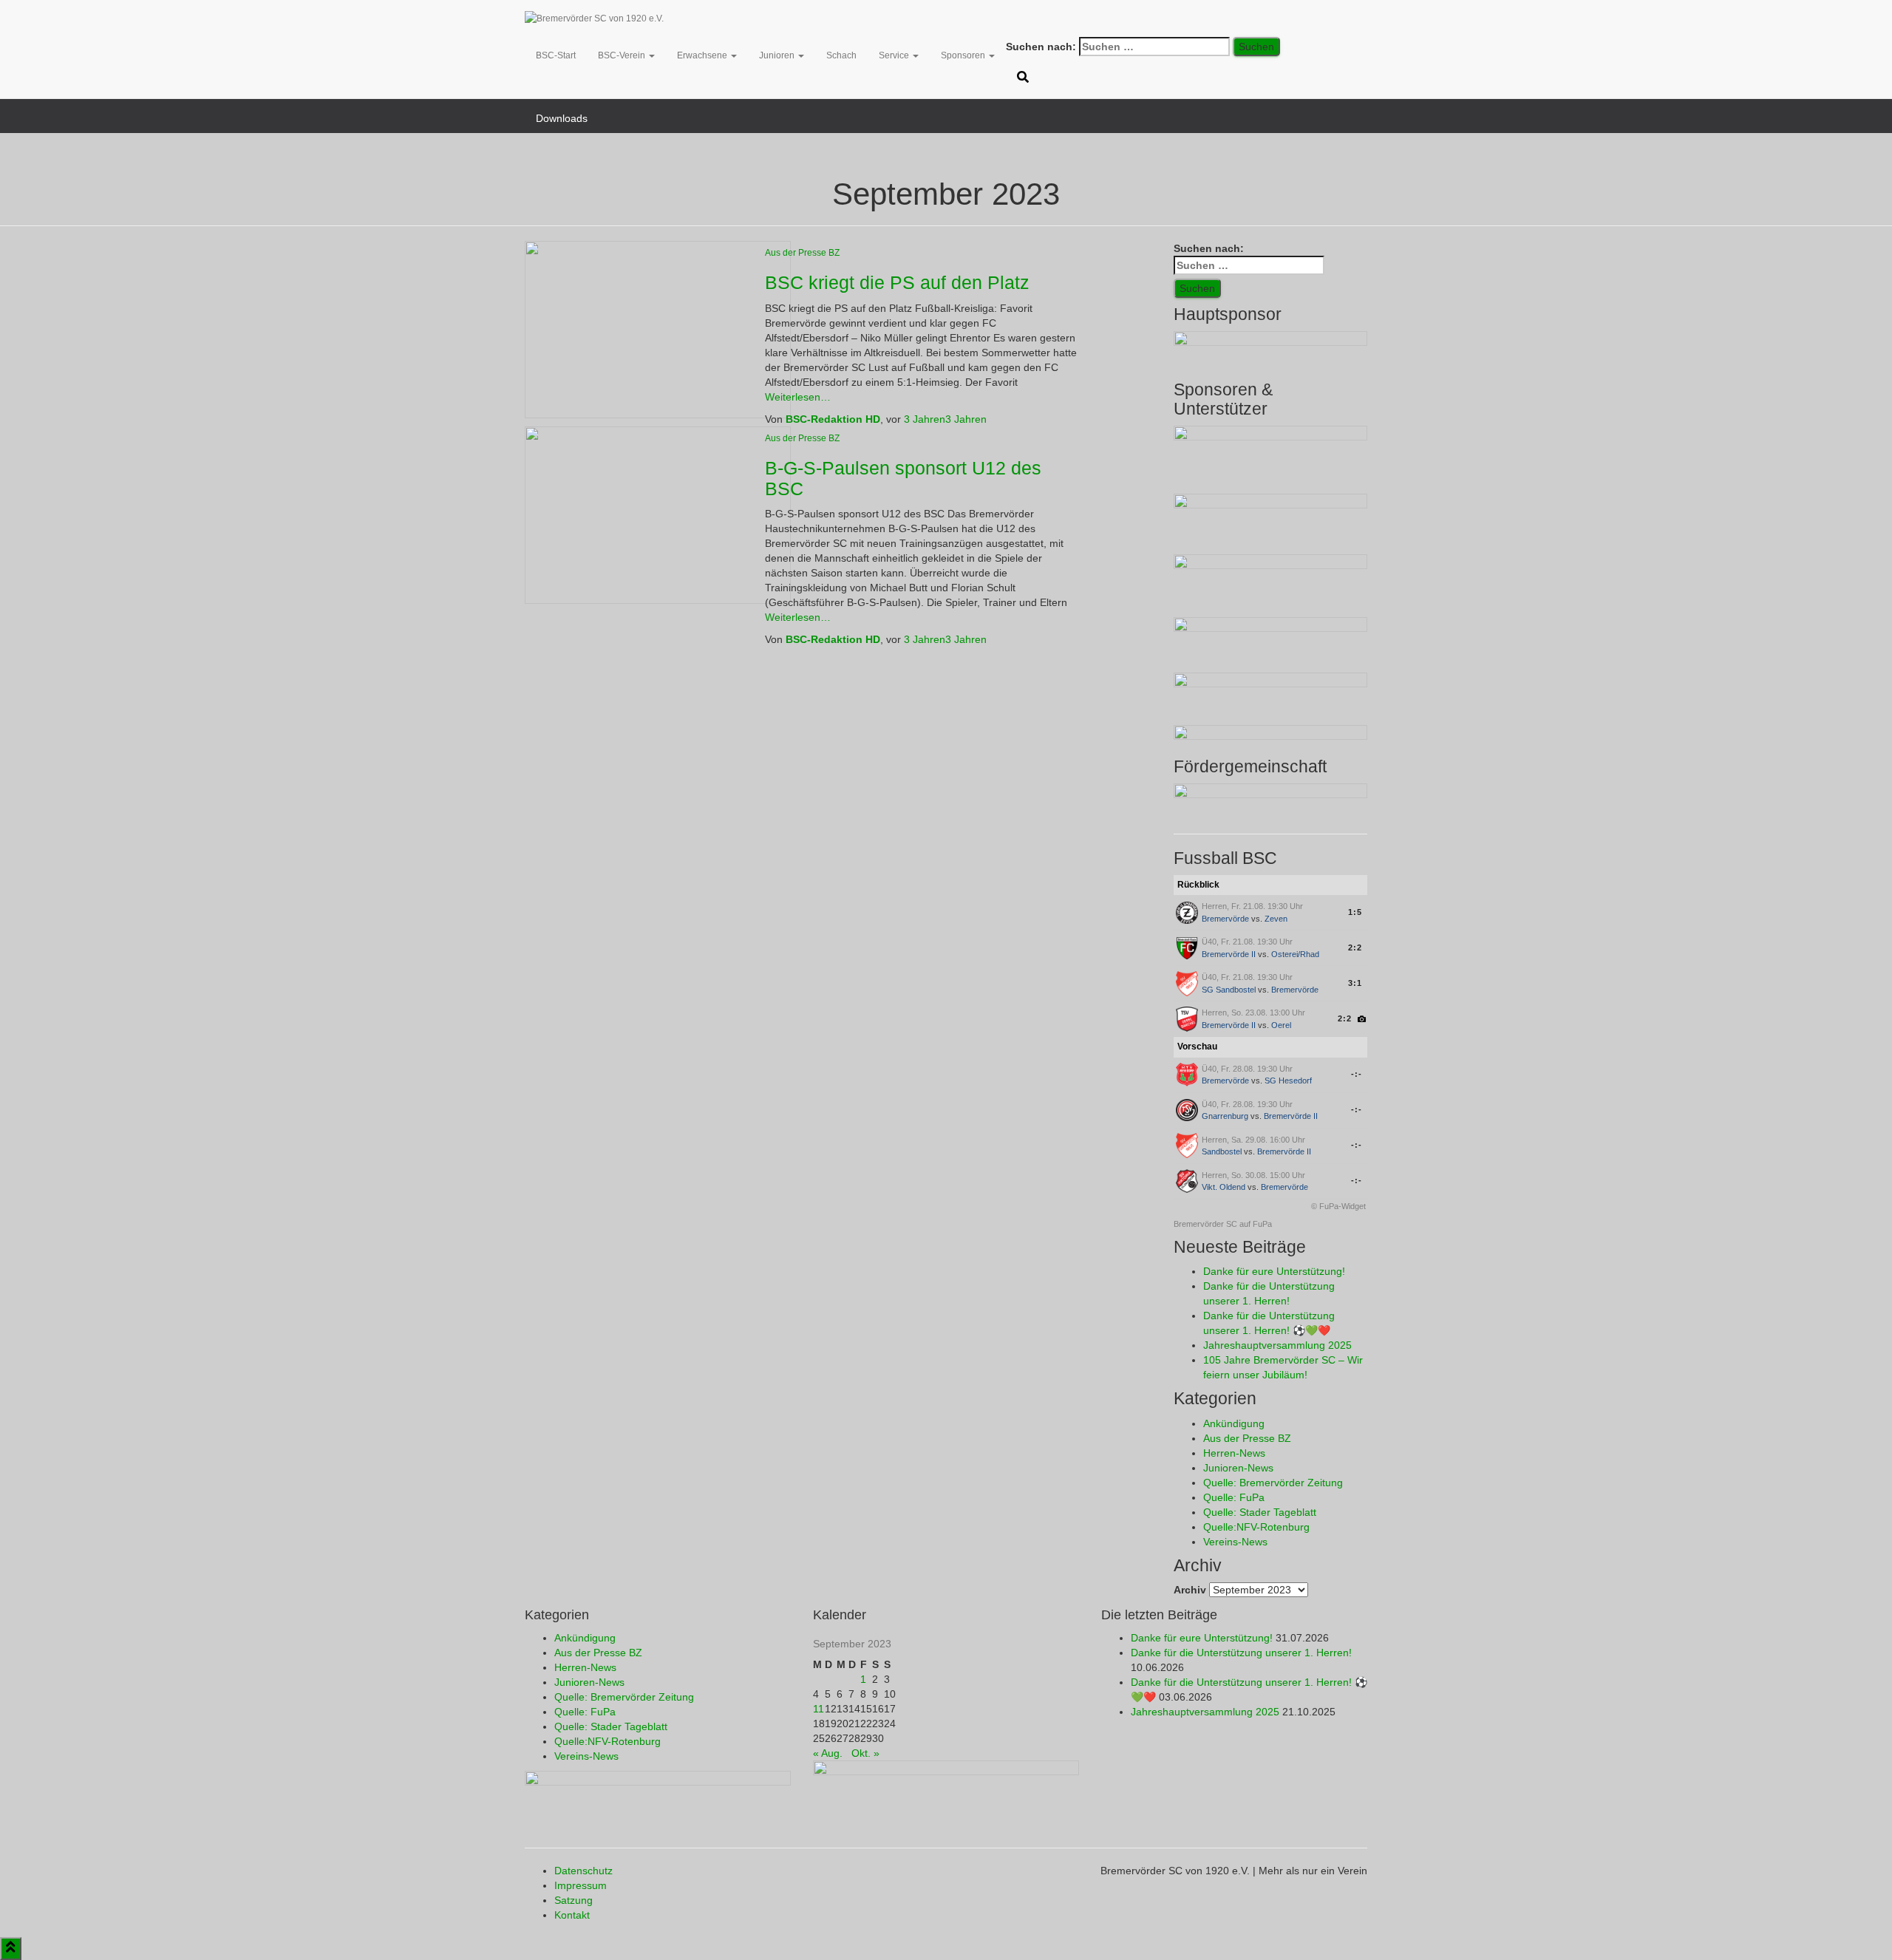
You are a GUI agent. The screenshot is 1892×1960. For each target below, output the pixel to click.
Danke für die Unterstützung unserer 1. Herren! (1241, 1653)
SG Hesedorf (1288, 1081)
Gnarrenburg (1225, 1116)
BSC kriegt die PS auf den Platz (897, 282)
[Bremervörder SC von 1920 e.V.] (594, 18)
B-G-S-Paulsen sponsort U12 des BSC (903, 478)
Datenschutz (583, 1871)
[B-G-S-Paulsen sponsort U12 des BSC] (658, 514)
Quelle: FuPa (1234, 1497)
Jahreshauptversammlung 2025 (1277, 1345)
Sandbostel (1222, 1151)
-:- (1357, 1074)
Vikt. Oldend (1224, 1187)
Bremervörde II (1229, 954)
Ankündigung (1234, 1423)
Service (895, 55)
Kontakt (572, 1915)
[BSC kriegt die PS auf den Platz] (658, 329)
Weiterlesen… (798, 397)
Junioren (778, 55)
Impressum (581, 1885)
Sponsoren (964, 55)
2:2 (1355, 947)
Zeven (1276, 919)
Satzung (574, 1900)
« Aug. (828, 1753)
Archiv (1190, 1590)
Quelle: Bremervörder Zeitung (1273, 1483)
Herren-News (1234, 1453)
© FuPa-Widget (1338, 1206)
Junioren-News (1238, 1468)
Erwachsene (703, 55)
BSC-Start (556, 55)
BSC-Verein (623, 55)
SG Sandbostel (1229, 990)
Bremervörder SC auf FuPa (1223, 1224)
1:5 (1355, 912)
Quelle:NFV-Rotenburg (1256, 1527)
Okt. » (865, 1753)
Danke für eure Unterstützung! (1274, 1271)
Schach (841, 55)
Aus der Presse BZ (802, 253)
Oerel (1281, 1025)
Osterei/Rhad (1295, 954)
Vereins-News (1235, 1542)
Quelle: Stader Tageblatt (1260, 1512)
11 (819, 1709)
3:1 (1355, 983)
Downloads (562, 118)
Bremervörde (1225, 919)
